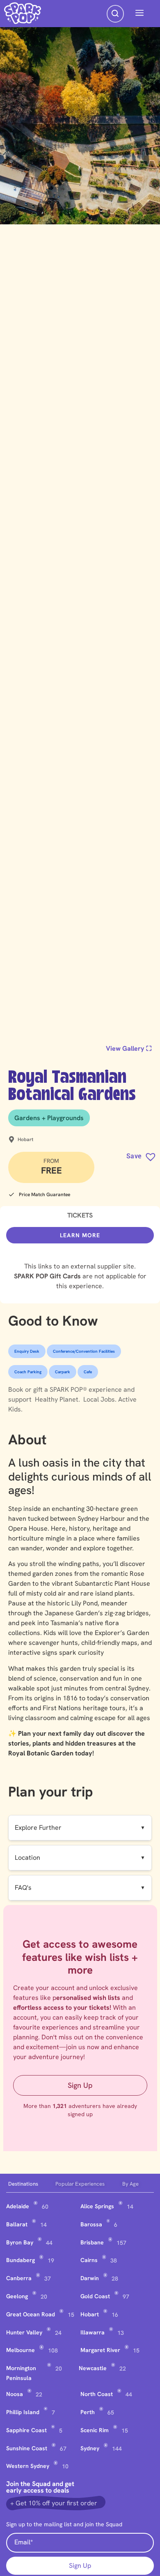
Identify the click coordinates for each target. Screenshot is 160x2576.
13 (121, 2333)
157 (121, 2243)
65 (111, 2412)
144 (117, 2449)
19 (51, 2260)
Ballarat (17, 2224)
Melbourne (21, 2350)
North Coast (97, 2394)
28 (115, 2279)
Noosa (15, 2394)
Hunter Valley (24, 2332)
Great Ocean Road (31, 2314)
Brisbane (92, 2242)
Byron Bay (20, 2242)
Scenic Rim (95, 2430)
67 (63, 2449)
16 (115, 2315)
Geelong (17, 2296)
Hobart (90, 2314)
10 (65, 2466)
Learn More (80, 1235)
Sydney (90, 2448)
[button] (139, 14)
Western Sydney (28, 2466)
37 (48, 2279)
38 (114, 2260)
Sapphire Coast (26, 2430)
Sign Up (80, 2085)
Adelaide (18, 2206)
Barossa (91, 2224)
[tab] (30, 2184)
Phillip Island (23, 2412)
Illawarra (93, 2332)
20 (44, 2297)
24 (58, 2333)
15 (71, 2315)
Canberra (19, 2278)
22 (123, 2368)
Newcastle (93, 2368)
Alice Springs (97, 2206)
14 (130, 2207)
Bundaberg (21, 2260)
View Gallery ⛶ (129, 1048)
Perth (88, 2412)
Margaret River (100, 2350)
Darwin (90, 2278)
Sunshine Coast (27, 2448)
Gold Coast (95, 2296)
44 (49, 2243)
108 (53, 2350)
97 (126, 2297)
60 (45, 2207)
